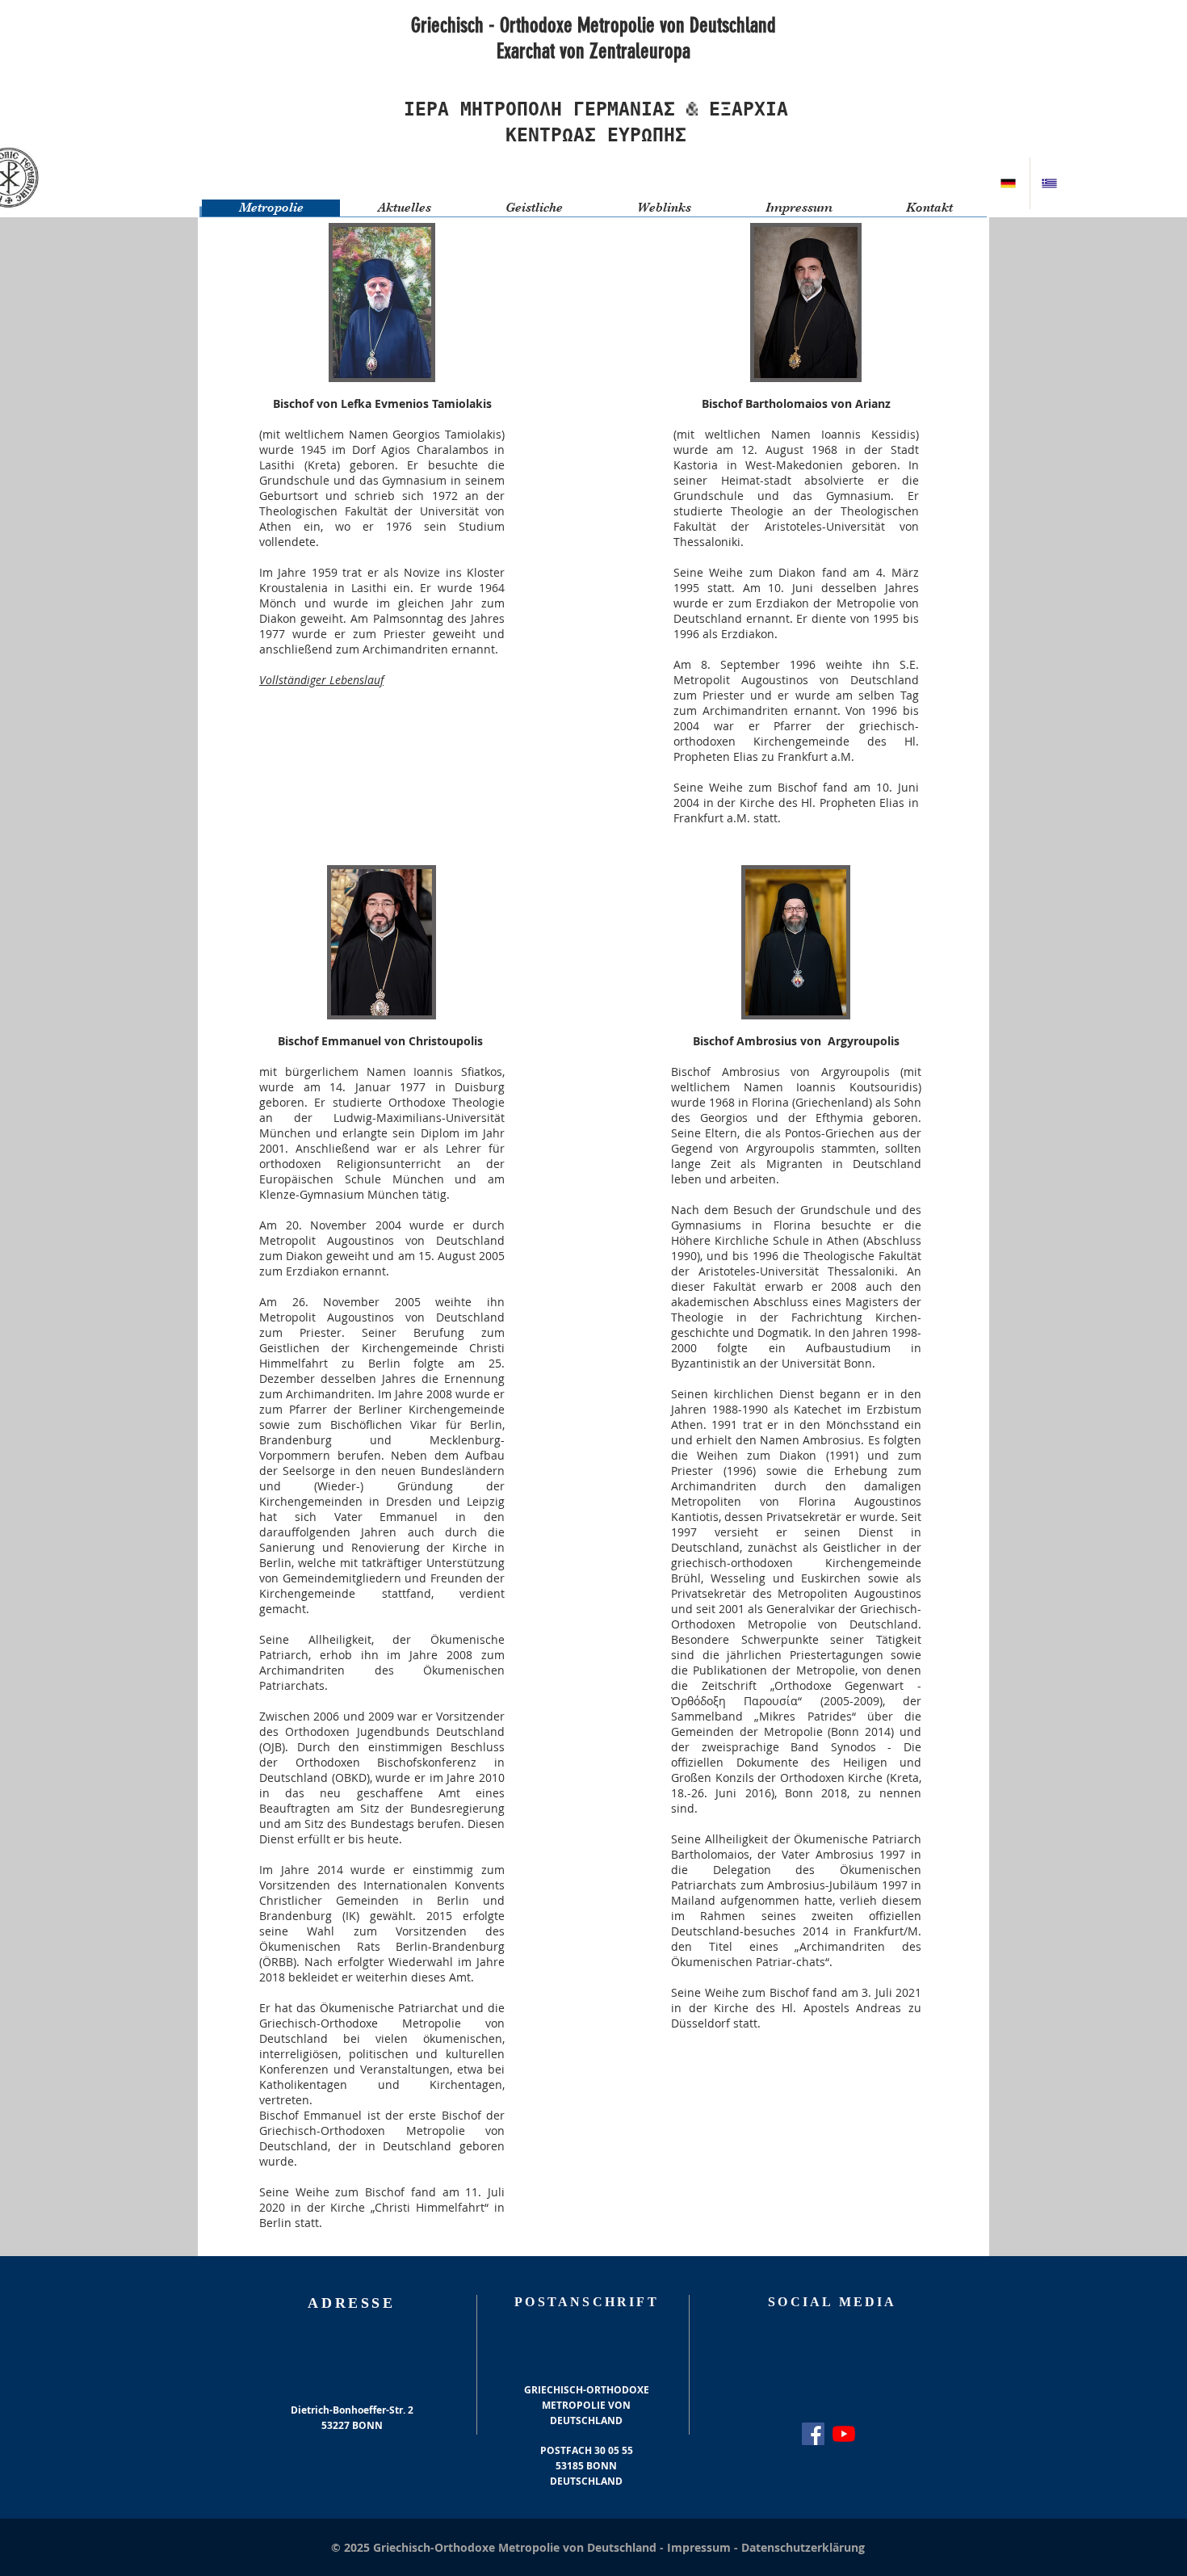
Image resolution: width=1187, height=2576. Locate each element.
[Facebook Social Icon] (813, 2434)
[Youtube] (844, 2434)
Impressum (700, 2547)
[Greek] (1050, 183)
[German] (1009, 183)
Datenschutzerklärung (803, 2547)
